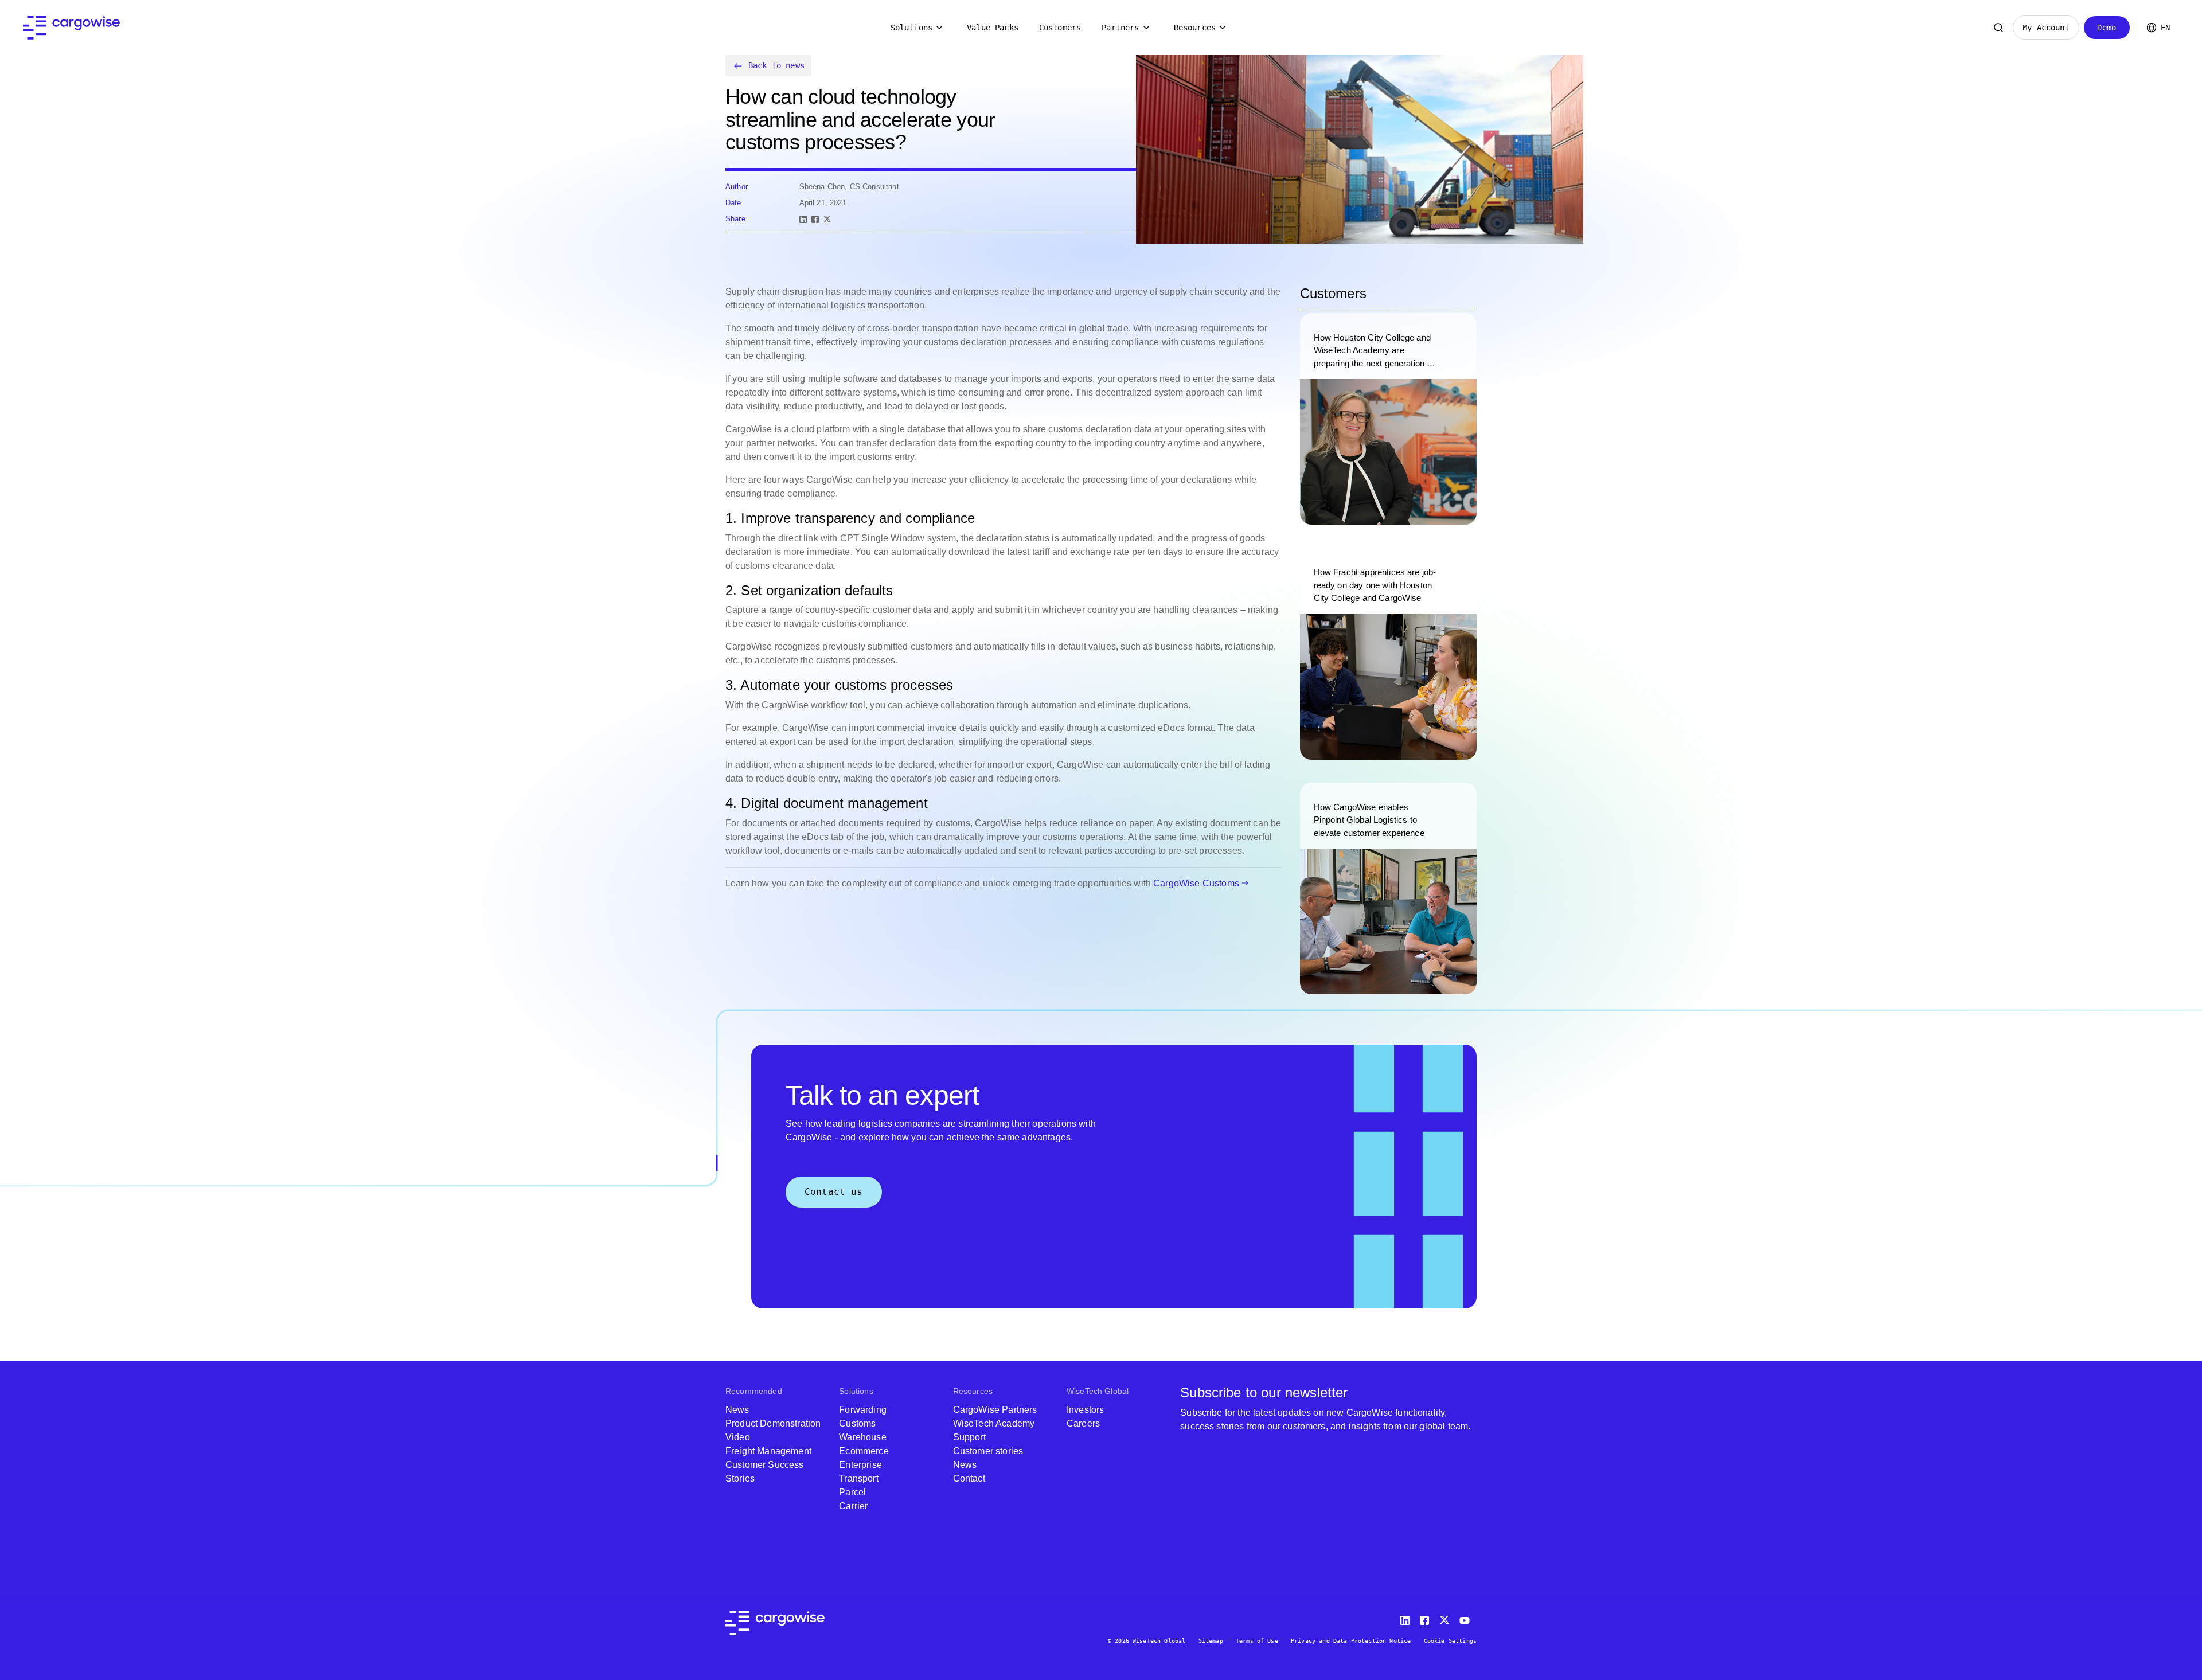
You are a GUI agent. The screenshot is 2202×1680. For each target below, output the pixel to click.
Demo (2107, 28)
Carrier (853, 1506)
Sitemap (1211, 1641)
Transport (858, 1478)
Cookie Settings (1450, 1641)
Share (735, 219)
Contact (969, 1478)
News (737, 1410)
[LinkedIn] (803, 219)
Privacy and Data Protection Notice (1351, 1641)
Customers (1060, 28)
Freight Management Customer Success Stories (768, 1465)
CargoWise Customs (1196, 883)
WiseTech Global (1098, 1391)
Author (737, 187)
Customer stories (988, 1451)
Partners (1120, 28)
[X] (827, 219)
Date (733, 203)
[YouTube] (1467, 1618)
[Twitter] (1446, 1618)
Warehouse (862, 1437)
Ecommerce (864, 1451)
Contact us (834, 1192)
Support (969, 1437)
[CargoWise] (71, 28)
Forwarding (863, 1410)
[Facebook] (815, 219)
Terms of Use (1257, 1641)
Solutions (911, 28)
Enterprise (860, 1465)
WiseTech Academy (994, 1423)
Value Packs (993, 28)
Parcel (852, 1492)
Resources (1195, 28)
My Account (2046, 28)
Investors (1085, 1410)
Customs (857, 1423)
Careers (1083, 1423)
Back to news (776, 65)
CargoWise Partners (995, 1410)
